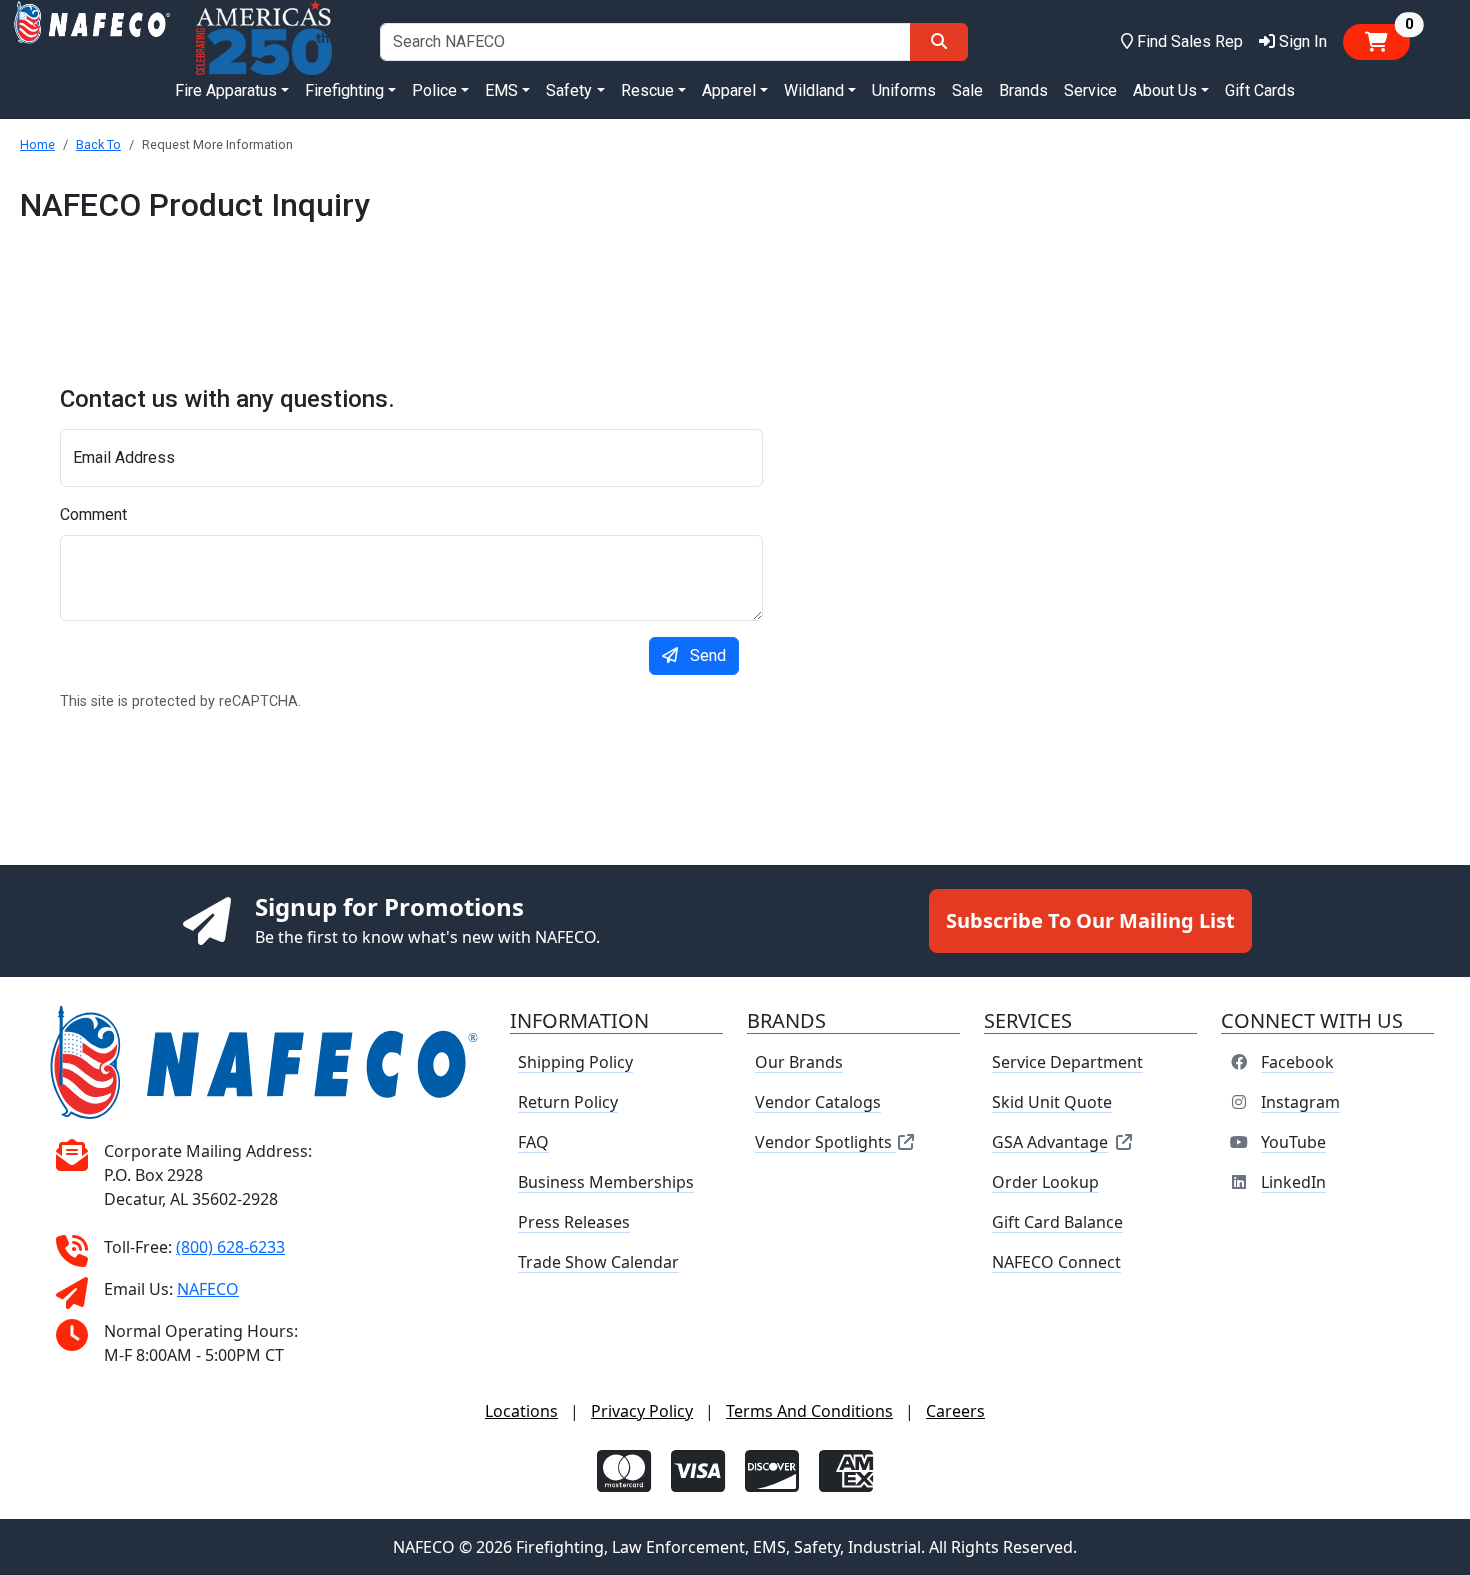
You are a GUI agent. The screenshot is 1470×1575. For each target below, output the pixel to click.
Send (708, 655)
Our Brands (799, 1062)
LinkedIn (1293, 1182)
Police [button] (434, 90)
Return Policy (568, 1102)
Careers (955, 1411)
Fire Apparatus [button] (226, 90)
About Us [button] (1165, 90)
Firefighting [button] (344, 90)
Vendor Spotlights (825, 1142)
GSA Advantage (1050, 1142)
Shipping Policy (575, 1062)
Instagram (1300, 1102)
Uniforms (904, 90)
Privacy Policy (642, 1411)
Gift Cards (1260, 90)
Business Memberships (606, 1182)
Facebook (1297, 1062)
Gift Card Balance (1057, 1222)
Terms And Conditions (809, 1411)
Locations (521, 1411)
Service (1090, 90)
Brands (1023, 90)
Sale (967, 90)
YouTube (1293, 1142)
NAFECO (208, 1289)
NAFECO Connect (1056, 1262)
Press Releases (574, 1222)
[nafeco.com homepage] (92, 41)
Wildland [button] (814, 90)
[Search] (939, 42)
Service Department (1067, 1062)
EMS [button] (501, 90)
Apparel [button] (729, 90)
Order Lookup (1045, 1182)
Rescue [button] (647, 90)
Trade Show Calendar (598, 1262)
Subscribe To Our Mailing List (1090, 920)
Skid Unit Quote (1052, 1102)
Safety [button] (569, 90)
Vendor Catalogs (818, 1102)
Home (37, 144)
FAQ (533, 1142)
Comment (93, 514)
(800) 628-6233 (230, 1247)
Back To (98, 144)
